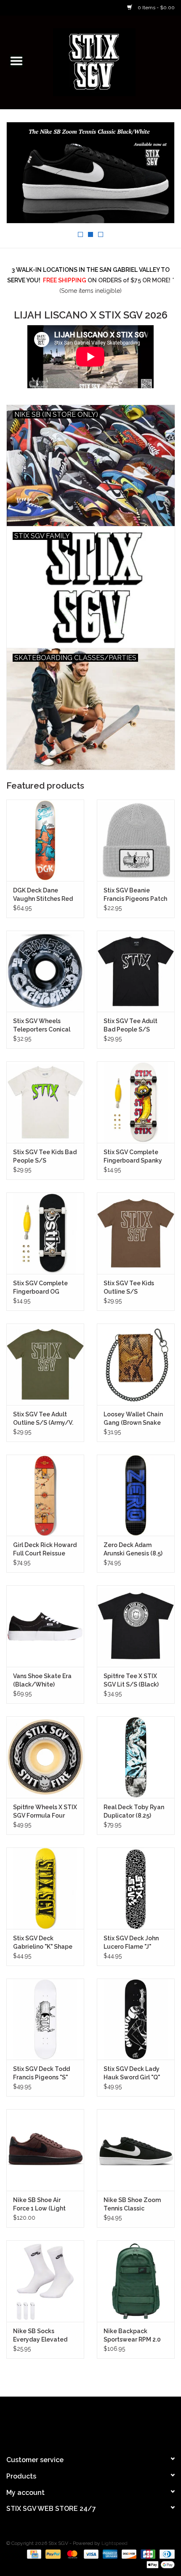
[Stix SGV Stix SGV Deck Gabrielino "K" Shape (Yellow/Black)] (45, 1888)
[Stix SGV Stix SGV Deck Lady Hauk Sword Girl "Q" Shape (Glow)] (136, 2019)
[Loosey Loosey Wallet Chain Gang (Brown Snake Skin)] (136, 1364)
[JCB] (147, 2554)
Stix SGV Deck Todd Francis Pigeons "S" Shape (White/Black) (44, 2073)
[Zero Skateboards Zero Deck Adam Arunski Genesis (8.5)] (136, 1495)
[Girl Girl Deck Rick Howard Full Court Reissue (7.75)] (45, 1495)
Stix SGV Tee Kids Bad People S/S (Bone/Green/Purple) (45, 1157)
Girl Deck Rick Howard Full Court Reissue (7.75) (45, 1550)
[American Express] (109, 2554)
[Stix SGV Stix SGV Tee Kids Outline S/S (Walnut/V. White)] (136, 1233)
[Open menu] (16, 61)
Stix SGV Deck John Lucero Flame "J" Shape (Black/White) (134, 1943)
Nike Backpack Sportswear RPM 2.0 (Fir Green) (132, 2336)
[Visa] (90, 2554)
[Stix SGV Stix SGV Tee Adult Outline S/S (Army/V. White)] (45, 1364)
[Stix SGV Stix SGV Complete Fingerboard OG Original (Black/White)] (45, 1233)
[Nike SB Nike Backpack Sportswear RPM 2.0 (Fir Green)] (136, 2281)
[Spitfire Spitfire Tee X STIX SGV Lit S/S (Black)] (136, 1626)
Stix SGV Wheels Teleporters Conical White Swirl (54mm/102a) (42, 1026)
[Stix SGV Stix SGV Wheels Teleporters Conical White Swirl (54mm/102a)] (45, 971)
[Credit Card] (33, 2554)
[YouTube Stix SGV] (90, 2422)
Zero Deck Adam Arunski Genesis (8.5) (133, 1549)
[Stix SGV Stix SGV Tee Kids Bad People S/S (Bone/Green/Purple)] (45, 1102)
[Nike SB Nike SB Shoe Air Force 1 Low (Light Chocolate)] (45, 2150)
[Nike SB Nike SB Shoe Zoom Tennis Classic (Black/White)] (136, 2150)
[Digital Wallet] (159, 2564)
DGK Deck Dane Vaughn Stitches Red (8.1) (43, 895)
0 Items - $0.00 (156, 8)
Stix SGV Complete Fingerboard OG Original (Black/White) (40, 1288)
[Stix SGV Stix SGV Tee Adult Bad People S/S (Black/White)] (136, 971)
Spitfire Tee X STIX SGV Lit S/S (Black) (131, 1680)
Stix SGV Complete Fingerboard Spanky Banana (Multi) (133, 1157)
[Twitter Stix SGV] (75, 2422)
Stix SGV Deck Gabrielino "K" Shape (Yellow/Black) (43, 1943)
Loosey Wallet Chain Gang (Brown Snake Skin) (133, 1419)
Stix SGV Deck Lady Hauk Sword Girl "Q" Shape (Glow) (132, 2073)
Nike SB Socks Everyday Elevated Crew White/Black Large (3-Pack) (40, 2336)
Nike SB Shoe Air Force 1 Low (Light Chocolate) (39, 2205)
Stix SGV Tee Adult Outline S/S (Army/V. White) (43, 1419)
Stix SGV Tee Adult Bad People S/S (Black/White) (130, 1026)
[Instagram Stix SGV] (106, 2422)
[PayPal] (52, 2554)
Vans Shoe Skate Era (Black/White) (42, 1680)
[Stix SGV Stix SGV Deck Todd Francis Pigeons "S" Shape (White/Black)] (45, 2019)
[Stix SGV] (107, 61)
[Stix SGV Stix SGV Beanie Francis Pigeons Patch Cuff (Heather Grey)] (136, 840)
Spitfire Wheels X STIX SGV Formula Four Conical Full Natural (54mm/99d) (45, 1812)
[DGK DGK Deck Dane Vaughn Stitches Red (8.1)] (45, 840)
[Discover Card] (128, 2554)
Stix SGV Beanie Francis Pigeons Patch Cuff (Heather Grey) (135, 895)
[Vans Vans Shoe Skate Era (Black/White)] (45, 1626)
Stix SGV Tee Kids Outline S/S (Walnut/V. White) (130, 1288)
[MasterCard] (71, 2554)
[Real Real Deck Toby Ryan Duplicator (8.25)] (136, 1757)
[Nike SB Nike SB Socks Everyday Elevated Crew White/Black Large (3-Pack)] (45, 2281)
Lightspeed (114, 2543)
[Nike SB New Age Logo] (90, 173)
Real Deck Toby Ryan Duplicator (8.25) (134, 1811)
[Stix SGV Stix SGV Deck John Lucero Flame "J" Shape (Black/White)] (136, 1888)
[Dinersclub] (166, 2554)
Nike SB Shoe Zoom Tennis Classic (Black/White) (132, 2205)
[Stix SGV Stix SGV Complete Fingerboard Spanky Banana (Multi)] (136, 1102)
